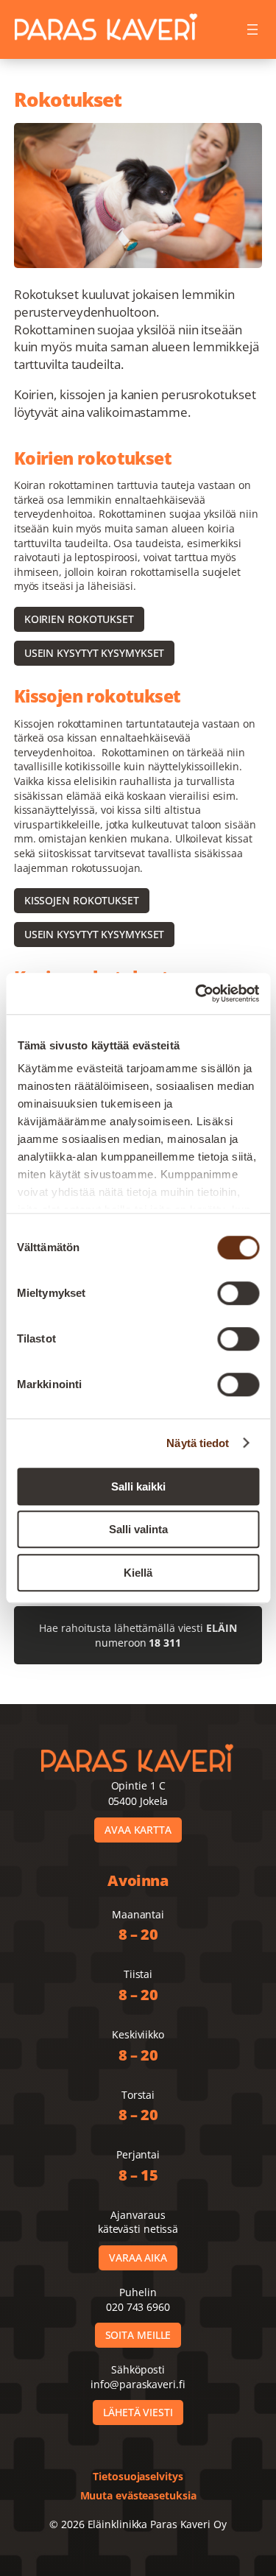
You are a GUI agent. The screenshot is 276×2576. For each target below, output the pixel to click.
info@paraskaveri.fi (138, 2384)
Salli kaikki (138, 1486)
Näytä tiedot (198, 1443)
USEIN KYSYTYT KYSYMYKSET (95, 653)
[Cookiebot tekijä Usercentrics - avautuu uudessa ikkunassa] (197, 993)
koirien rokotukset (79, 619)
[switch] (238, 1293)
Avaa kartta (138, 1830)
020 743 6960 (138, 2307)
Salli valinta (138, 1529)
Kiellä (138, 1573)
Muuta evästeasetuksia (138, 2495)
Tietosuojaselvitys (138, 2476)
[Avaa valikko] (252, 29)
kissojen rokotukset (82, 900)
